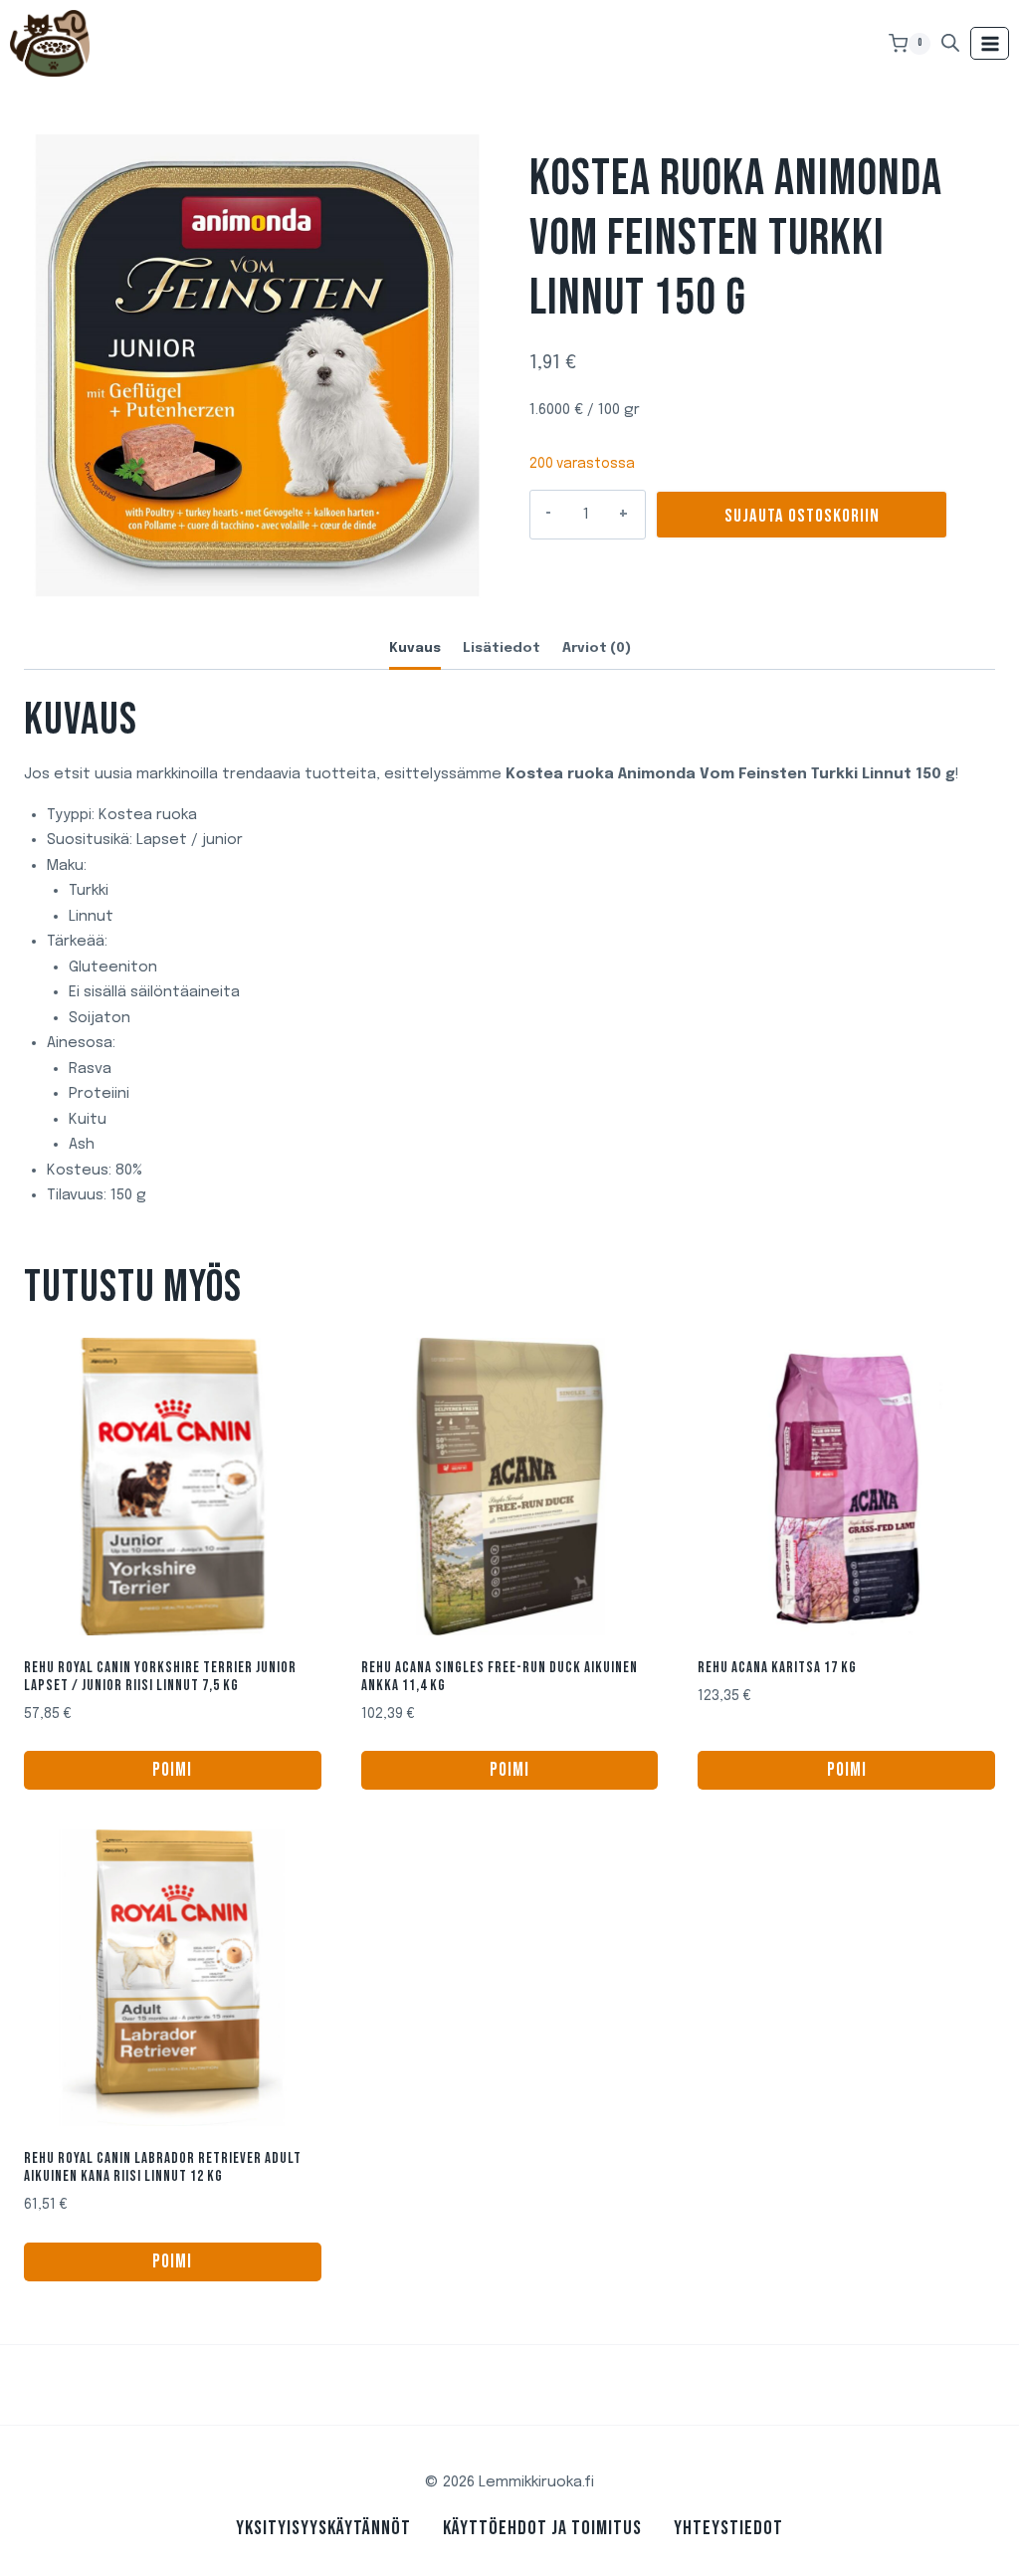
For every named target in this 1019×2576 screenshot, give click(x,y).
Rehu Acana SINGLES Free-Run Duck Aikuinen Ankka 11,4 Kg (500, 1677)
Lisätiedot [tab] (502, 648)
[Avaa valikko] (990, 43)
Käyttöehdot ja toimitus (542, 2528)
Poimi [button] (172, 1770)
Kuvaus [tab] (415, 648)
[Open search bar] (950, 43)
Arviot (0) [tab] (597, 648)
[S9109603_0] (257, 367)
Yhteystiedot (728, 2528)
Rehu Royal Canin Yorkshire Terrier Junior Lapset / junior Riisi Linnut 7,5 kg (160, 1677)
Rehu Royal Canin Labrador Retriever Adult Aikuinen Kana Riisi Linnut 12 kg (163, 2167)
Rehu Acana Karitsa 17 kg (777, 1668)
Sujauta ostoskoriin (802, 516)
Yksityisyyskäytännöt (323, 2528)
